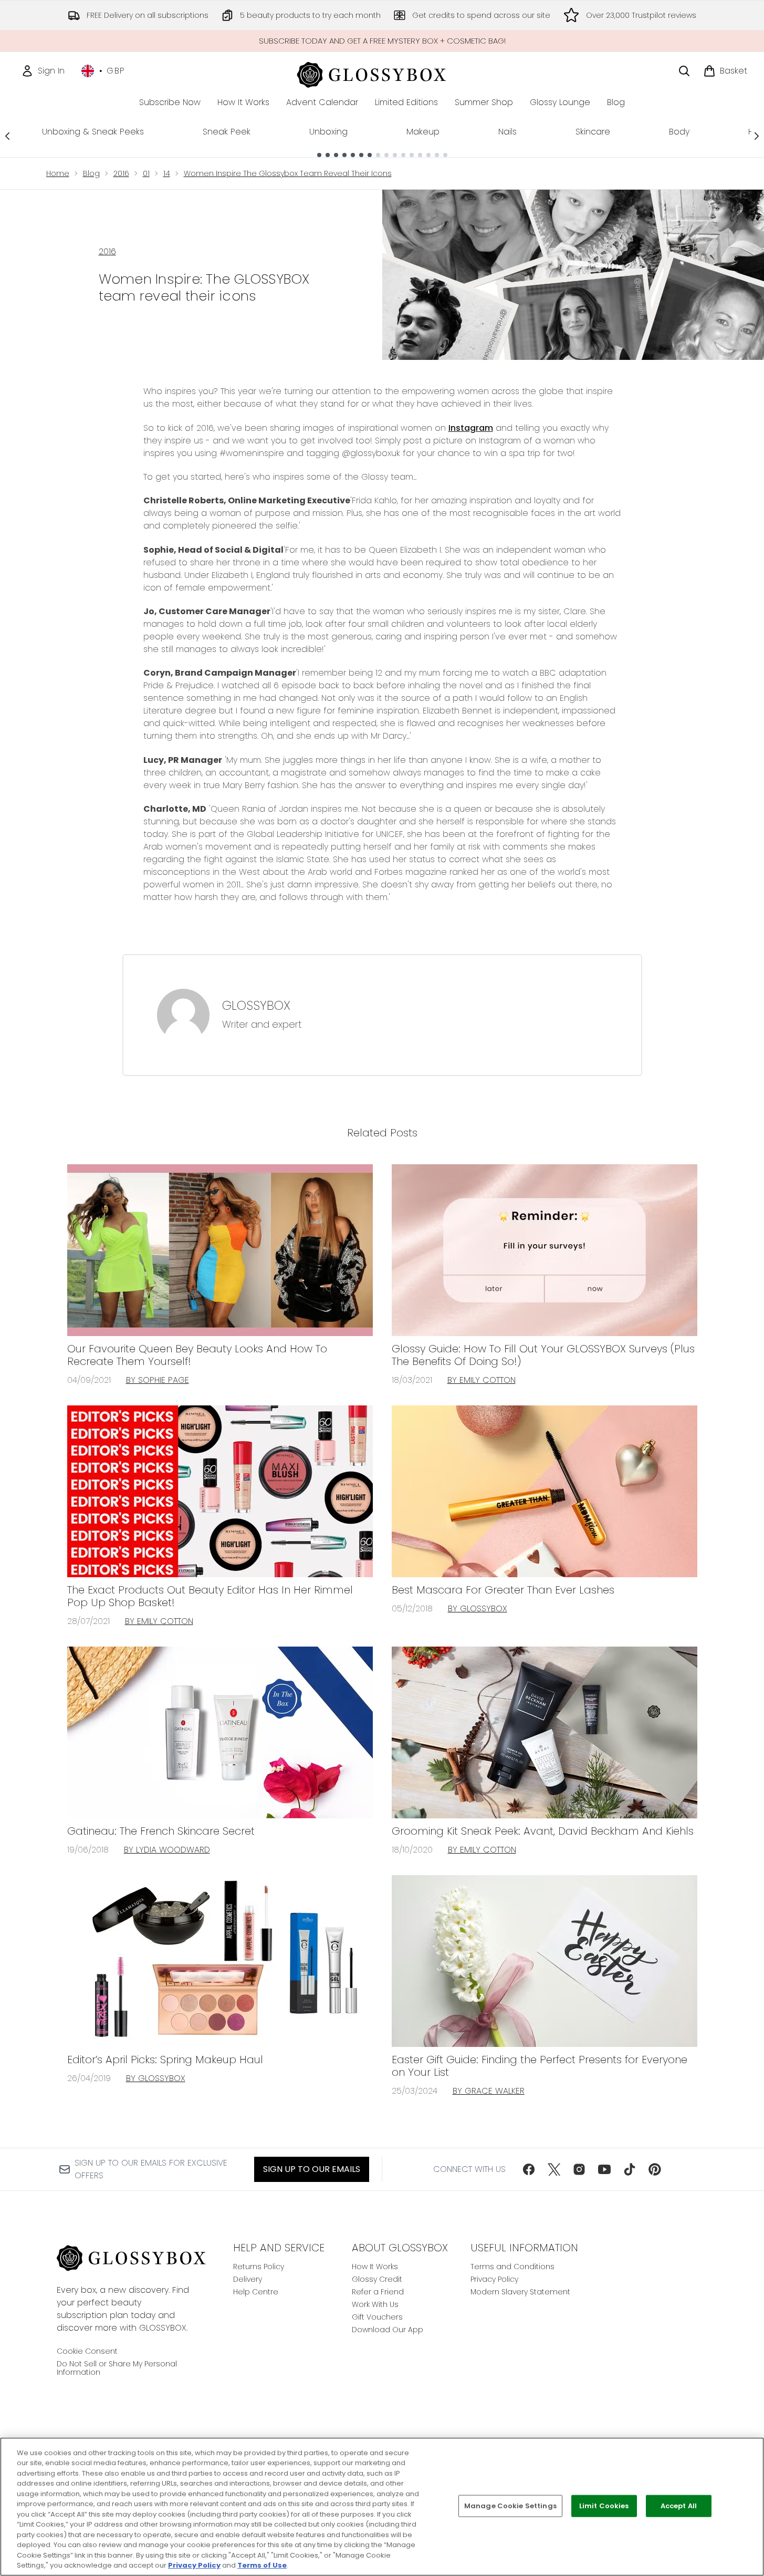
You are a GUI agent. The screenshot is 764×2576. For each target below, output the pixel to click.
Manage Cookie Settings (510, 2506)
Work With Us (375, 2304)
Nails (507, 132)
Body (679, 132)
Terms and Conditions (512, 2267)
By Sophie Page (158, 1380)
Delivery (248, 2279)
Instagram (471, 428)
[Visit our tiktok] (630, 2169)
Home (58, 173)
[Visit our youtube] (604, 2169)
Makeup (423, 132)
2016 (121, 173)
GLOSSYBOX (256, 1006)
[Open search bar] (684, 71)
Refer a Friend (378, 2292)
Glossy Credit (377, 2279)
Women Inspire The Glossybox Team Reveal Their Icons (288, 173)
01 (146, 173)
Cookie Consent (87, 2351)
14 (167, 173)
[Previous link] (7, 136)
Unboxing (328, 132)
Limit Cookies (604, 2506)
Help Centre (256, 2292)
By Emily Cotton (482, 1380)
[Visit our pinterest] (655, 2169)
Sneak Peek (227, 132)
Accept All (679, 2506)
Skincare (593, 132)
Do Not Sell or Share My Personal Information (117, 2368)
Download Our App (388, 2330)
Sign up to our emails (312, 2169)
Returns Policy (259, 2267)
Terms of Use (262, 2565)
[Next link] (757, 136)
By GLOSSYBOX (478, 1608)
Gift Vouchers (377, 2317)
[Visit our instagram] (579, 2169)
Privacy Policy (494, 2279)
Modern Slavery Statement (520, 2292)
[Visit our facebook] (529, 2169)
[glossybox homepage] (382, 73)
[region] (382, 2507)
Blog (91, 173)
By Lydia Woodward (167, 1850)
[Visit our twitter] (554, 2169)
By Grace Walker (489, 2091)
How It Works (375, 2267)
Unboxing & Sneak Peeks (93, 132)
